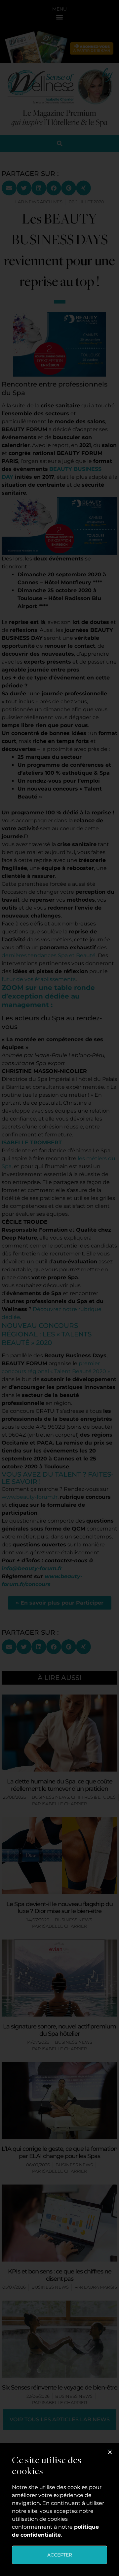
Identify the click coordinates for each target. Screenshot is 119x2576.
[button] (110, 2452)
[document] (59, 1288)
